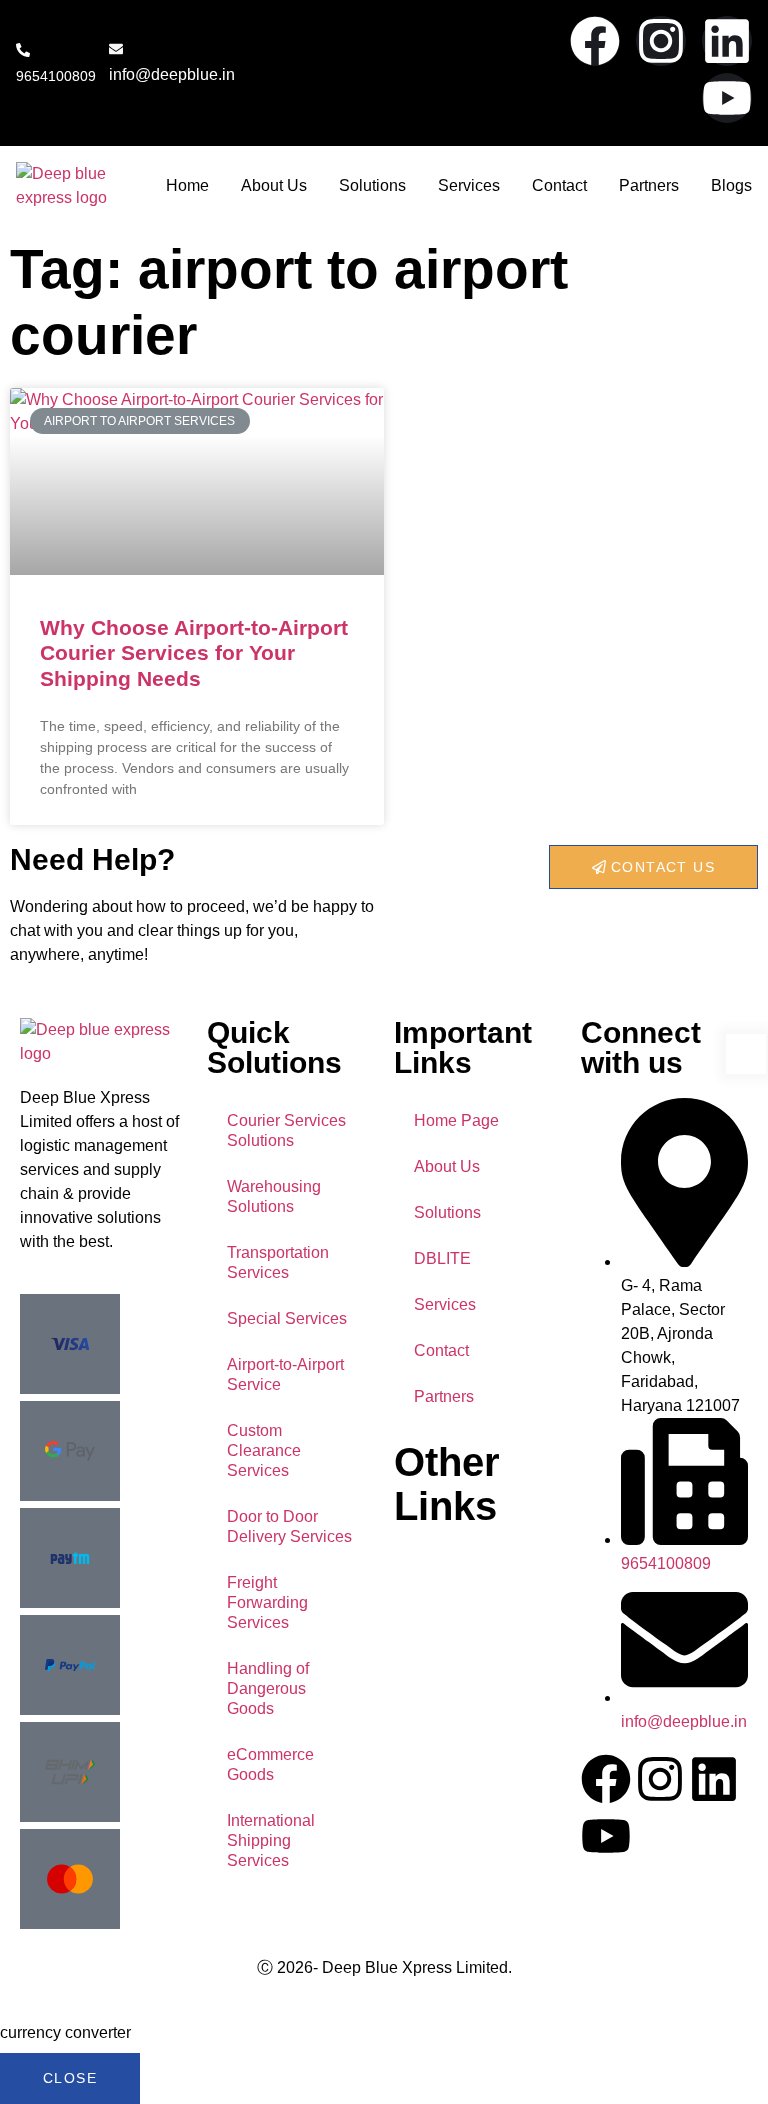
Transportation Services (278, 1262)
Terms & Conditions (463, 1647)
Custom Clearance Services (264, 1450)
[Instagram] (661, 41)
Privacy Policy (444, 1603)
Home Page (456, 1120)
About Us (274, 185)
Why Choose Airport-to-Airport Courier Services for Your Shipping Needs (194, 652)
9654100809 (56, 76)
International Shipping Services (271, 1840)
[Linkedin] (727, 41)
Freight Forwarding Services (267, 1602)
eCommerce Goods (270, 1764)
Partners (649, 185)
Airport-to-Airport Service (285, 1374)
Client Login (437, 1695)
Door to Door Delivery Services (289, 1526)
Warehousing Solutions (274, 1196)
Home (187, 185)
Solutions (372, 185)
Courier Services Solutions (286, 1130)
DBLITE (442, 1258)
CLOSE (70, 2078)
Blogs (731, 185)
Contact (559, 185)
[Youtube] (727, 98)
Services (469, 185)
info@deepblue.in (172, 74)
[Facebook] (595, 41)
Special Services (287, 1318)
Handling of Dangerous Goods (268, 1688)
